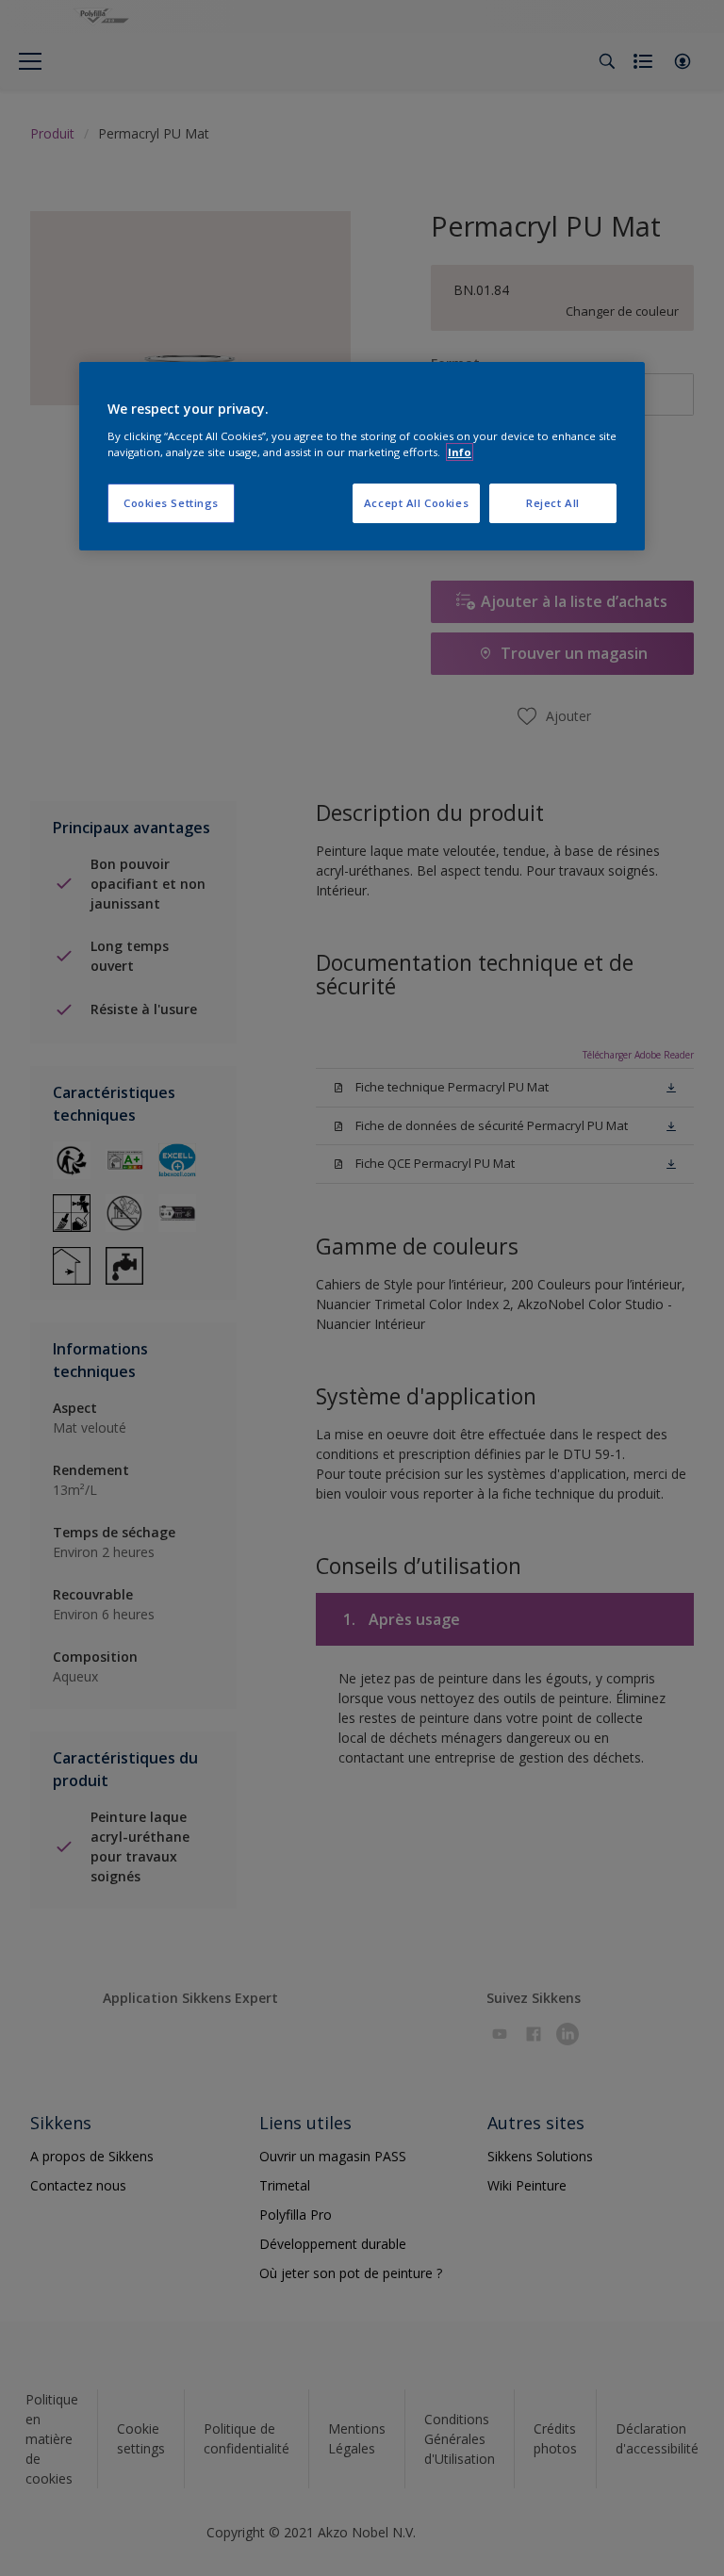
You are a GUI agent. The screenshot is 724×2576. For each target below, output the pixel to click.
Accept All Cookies (416, 503)
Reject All (553, 503)
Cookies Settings (171, 503)
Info (460, 452)
